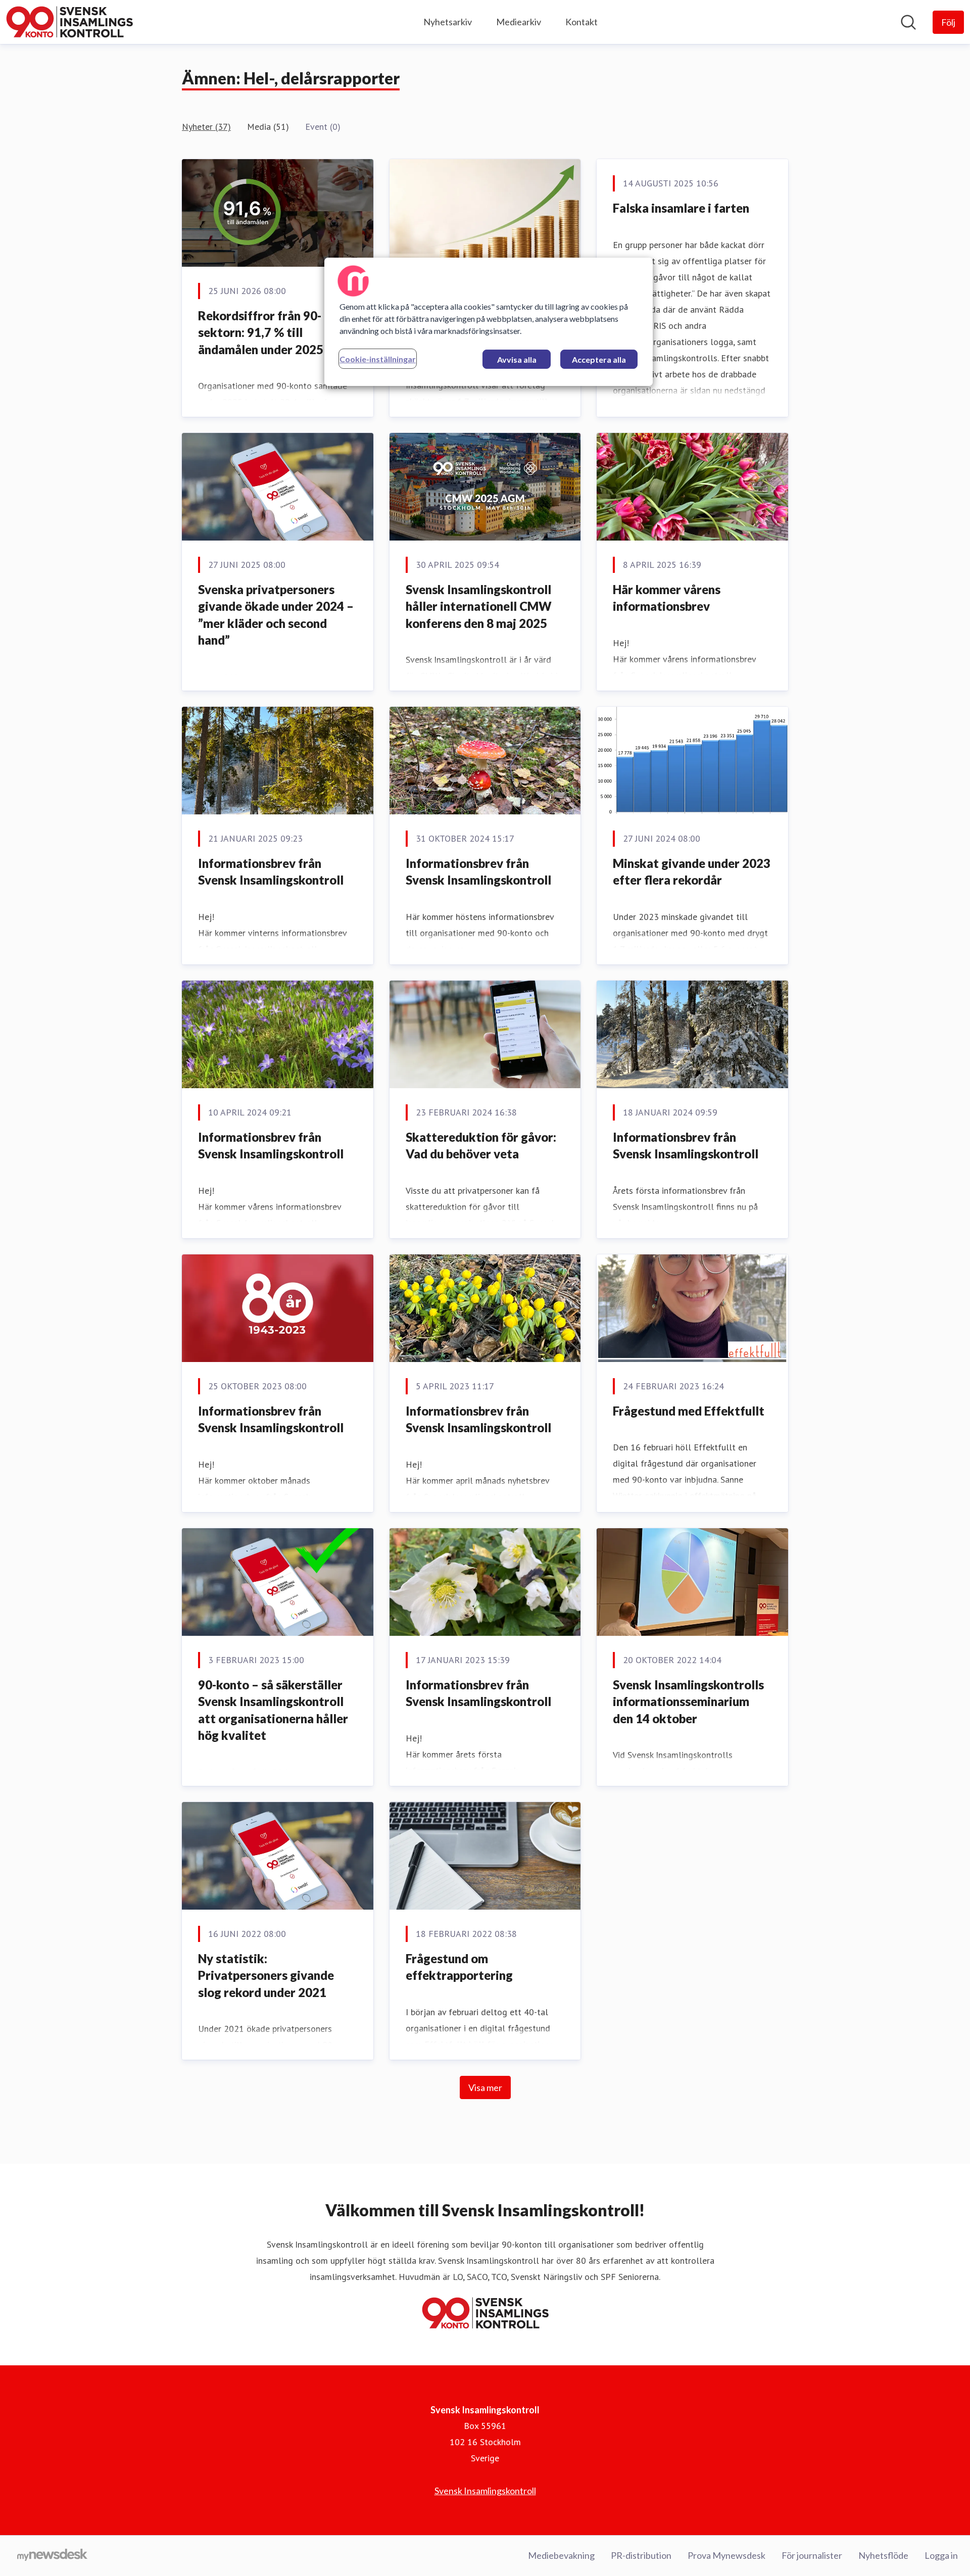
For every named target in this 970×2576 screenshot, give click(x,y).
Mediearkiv (519, 22)
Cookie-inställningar (378, 359)
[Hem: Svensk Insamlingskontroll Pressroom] (69, 22)
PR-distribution (641, 2555)
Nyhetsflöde (883, 2555)
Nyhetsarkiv (448, 22)
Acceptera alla (599, 359)
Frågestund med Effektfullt (689, 1411)
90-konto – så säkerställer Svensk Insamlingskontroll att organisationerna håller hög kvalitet (273, 1710)
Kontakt (581, 22)
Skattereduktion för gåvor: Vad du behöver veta (481, 1146)
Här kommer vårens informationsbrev (667, 598)
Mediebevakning (561, 2555)
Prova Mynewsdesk (726, 2555)
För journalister (812, 2555)
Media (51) (268, 127)
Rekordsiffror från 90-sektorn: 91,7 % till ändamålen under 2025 (261, 332)
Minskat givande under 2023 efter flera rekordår (692, 872)
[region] (489, 322)
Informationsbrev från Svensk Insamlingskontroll (271, 872)
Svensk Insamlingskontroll (485, 2491)
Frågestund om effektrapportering (459, 1967)
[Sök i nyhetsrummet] (908, 22)
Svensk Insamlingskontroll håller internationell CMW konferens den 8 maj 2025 (479, 606)
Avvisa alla (517, 359)
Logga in (941, 2555)
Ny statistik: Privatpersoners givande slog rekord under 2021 (266, 1975)
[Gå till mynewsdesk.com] (52, 2556)
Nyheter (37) (206, 127)
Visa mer (485, 2087)
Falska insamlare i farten (681, 208)
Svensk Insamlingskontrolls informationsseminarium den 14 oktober (688, 1702)
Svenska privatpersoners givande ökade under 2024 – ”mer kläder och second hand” (276, 615)
